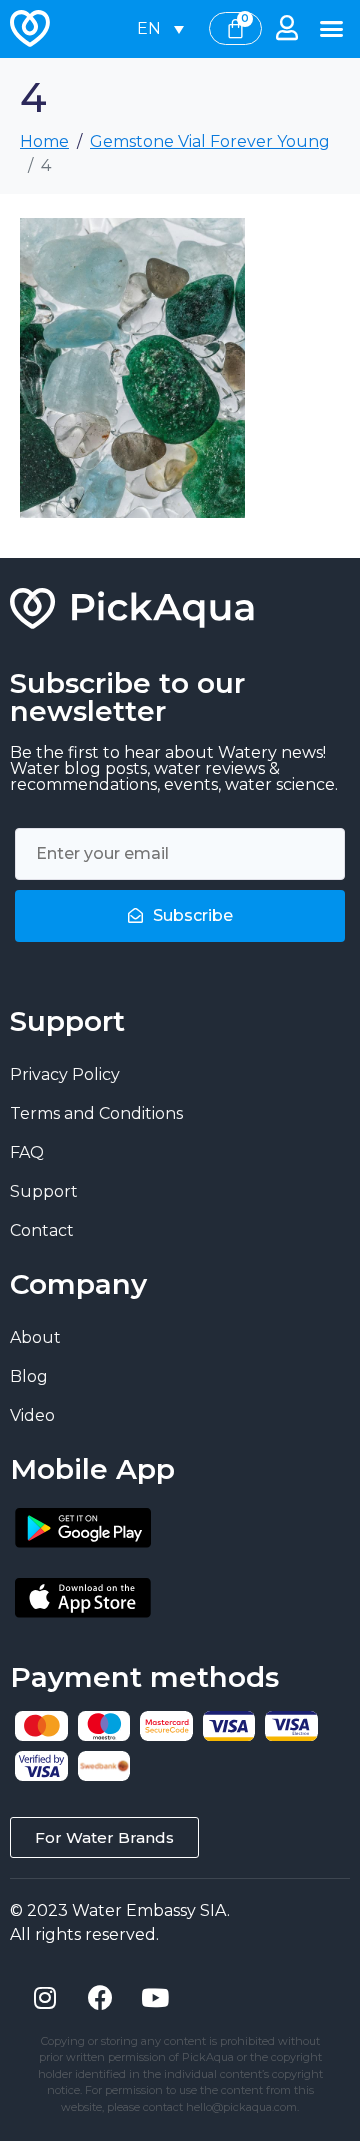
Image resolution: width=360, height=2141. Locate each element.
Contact (42, 1230)
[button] (332, 29)
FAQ (27, 1152)
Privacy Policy (65, 1074)
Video (32, 1415)
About (35, 1337)
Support (44, 1191)
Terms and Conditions (96, 1113)
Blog (29, 1376)
